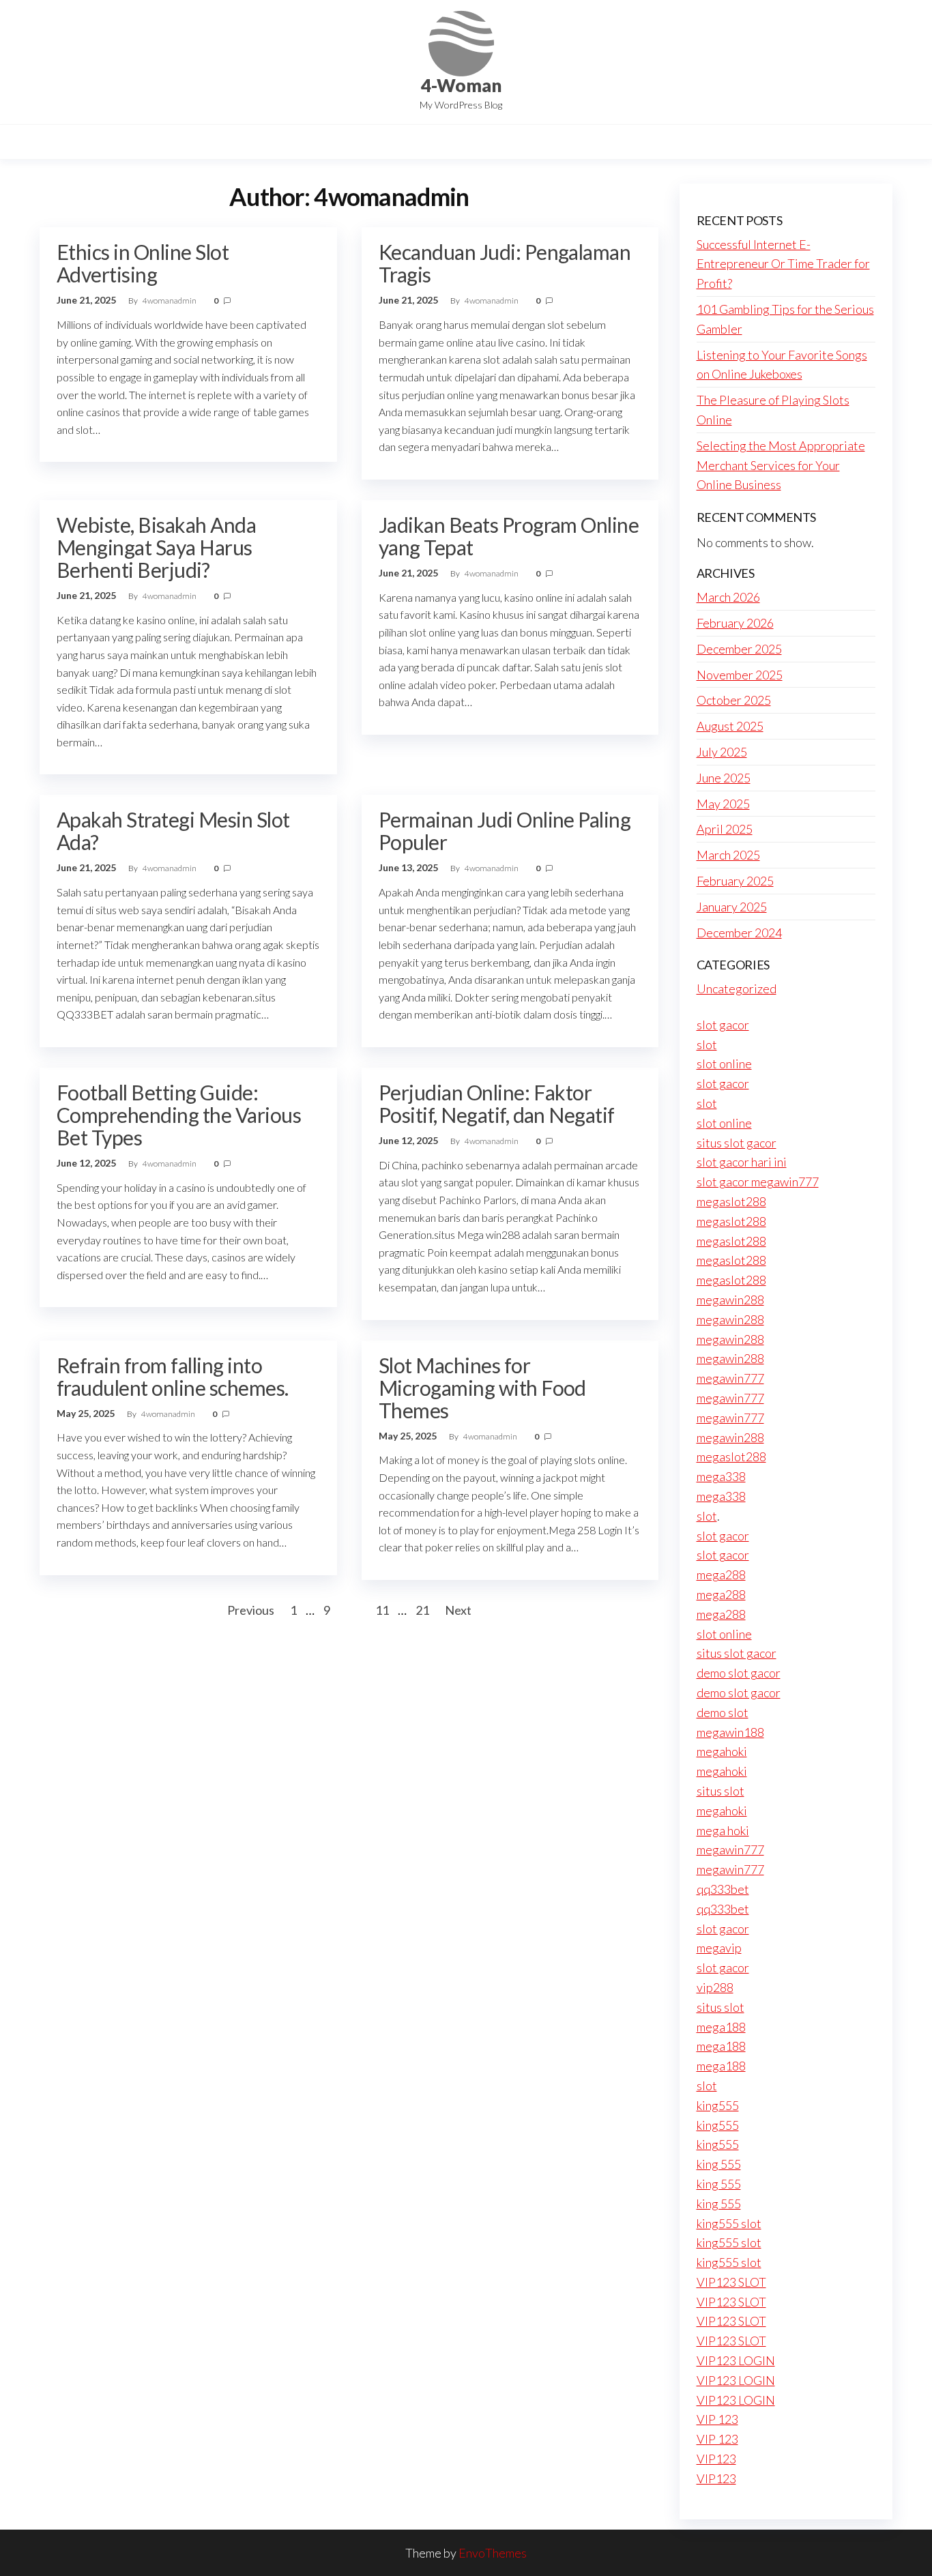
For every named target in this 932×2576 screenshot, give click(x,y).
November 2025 (740, 675)
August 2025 (730, 726)
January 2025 (732, 907)
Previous (251, 1610)
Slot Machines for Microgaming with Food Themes (482, 1388)
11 (382, 1610)
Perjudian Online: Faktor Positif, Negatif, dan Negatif (497, 1103)
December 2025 (739, 649)
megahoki (722, 1751)
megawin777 (730, 1378)
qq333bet (723, 1889)
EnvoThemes (493, 2553)
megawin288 (730, 1300)
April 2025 (725, 829)
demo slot (723, 1712)
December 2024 (739, 933)
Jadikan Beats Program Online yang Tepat (509, 536)
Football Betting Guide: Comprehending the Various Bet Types (179, 1115)
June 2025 (724, 778)
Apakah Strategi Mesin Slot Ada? (173, 831)
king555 (718, 2105)
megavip (719, 1948)
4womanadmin (170, 301)
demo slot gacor (739, 1673)
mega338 (721, 1476)
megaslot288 (731, 1201)
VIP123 (716, 2459)
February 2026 (735, 623)
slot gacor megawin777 (758, 1182)
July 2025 (722, 752)
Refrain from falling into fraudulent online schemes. (172, 1376)
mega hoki (723, 1830)
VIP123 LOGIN (736, 2360)
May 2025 (723, 804)
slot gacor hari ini (742, 1162)
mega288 (721, 1575)
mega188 (721, 2027)
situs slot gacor (737, 1143)
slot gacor (723, 1025)
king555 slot (729, 2223)
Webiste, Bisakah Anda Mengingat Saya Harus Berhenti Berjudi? (156, 547)
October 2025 (734, 700)
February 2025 (735, 881)
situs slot (720, 1791)
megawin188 (730, 1732)
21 (422, 1610)
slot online (724, 1064)
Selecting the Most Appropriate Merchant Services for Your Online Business (781, 465)
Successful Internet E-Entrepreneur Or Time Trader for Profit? (783, 264)
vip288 (715, 1987)
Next (458, 1610)
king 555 (719, 2164)
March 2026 (728, 597)
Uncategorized (737, 989)
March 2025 (728, 855)
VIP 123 (717, 2419)
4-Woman (461, 85)
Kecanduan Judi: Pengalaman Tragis (505, 263)
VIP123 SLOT (731, 2282)
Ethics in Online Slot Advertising (143, 263)
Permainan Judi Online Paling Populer (505, 831)
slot (707, 1044)
